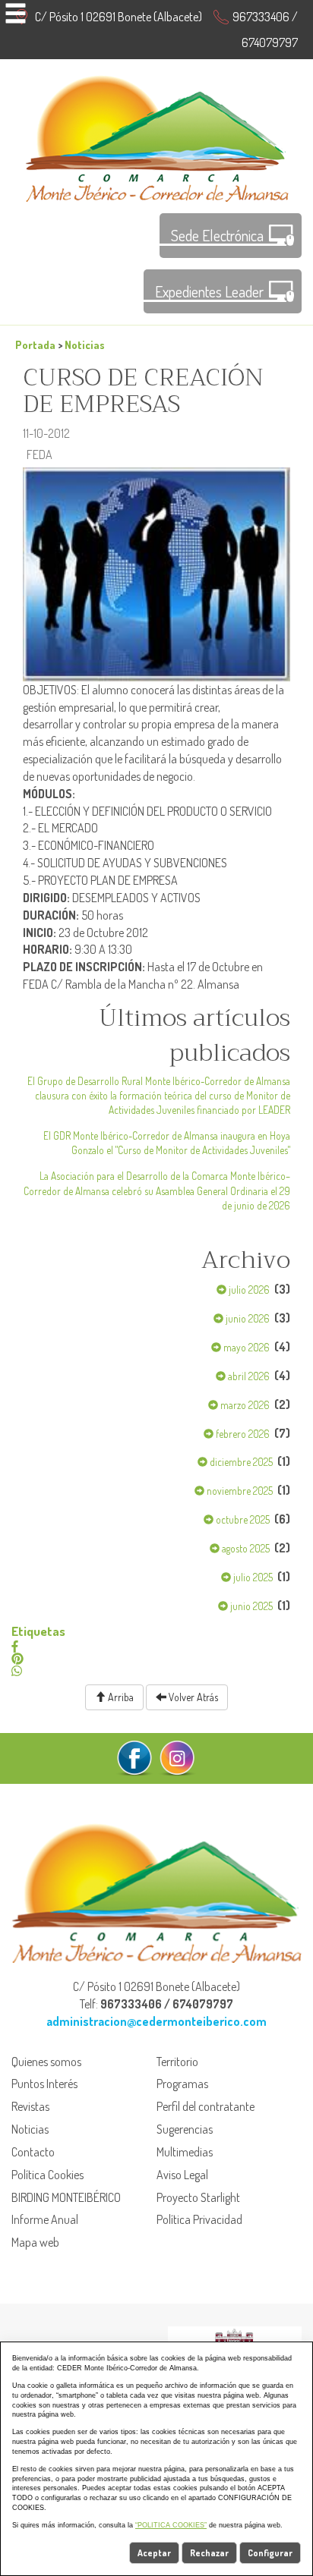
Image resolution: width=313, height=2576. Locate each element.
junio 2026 (247, 1318)
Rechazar (209, 2553)
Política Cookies (47, 2175)
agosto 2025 (245, 1548)
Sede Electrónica (217, 235)
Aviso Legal (182, 2175)
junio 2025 (250, 1606)
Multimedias (185, 2152)
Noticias (85, 344)
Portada (35, 344)
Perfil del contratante (206, 2106)
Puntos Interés (44, 2084)
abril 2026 (248, 1376)
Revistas (30, 2106)
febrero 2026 (242, 1434)
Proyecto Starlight (198, 2197)
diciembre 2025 (240, 1462)
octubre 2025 (242, 1519)
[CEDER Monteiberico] (157, 137)
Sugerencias (185, 2129)
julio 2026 (248, 1290)
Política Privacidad (199, 2219)
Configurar (270, 2553)
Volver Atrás (192, 1697)
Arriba (120, 1697)
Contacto (33, 2152)
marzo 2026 (244, 1405)
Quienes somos (46, 2062)
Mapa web (35, 2242)
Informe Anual (45, 2219)
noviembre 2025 (239, 1491)
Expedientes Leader (209, 291)
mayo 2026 (245, 1347)
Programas (182, 2084)
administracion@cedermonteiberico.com (156, 2021)
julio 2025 (252, 1577)
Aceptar (154, 2553)
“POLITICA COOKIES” (171, 2525)
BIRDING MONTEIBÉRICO (66, 2197)
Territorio (177, 2062)
